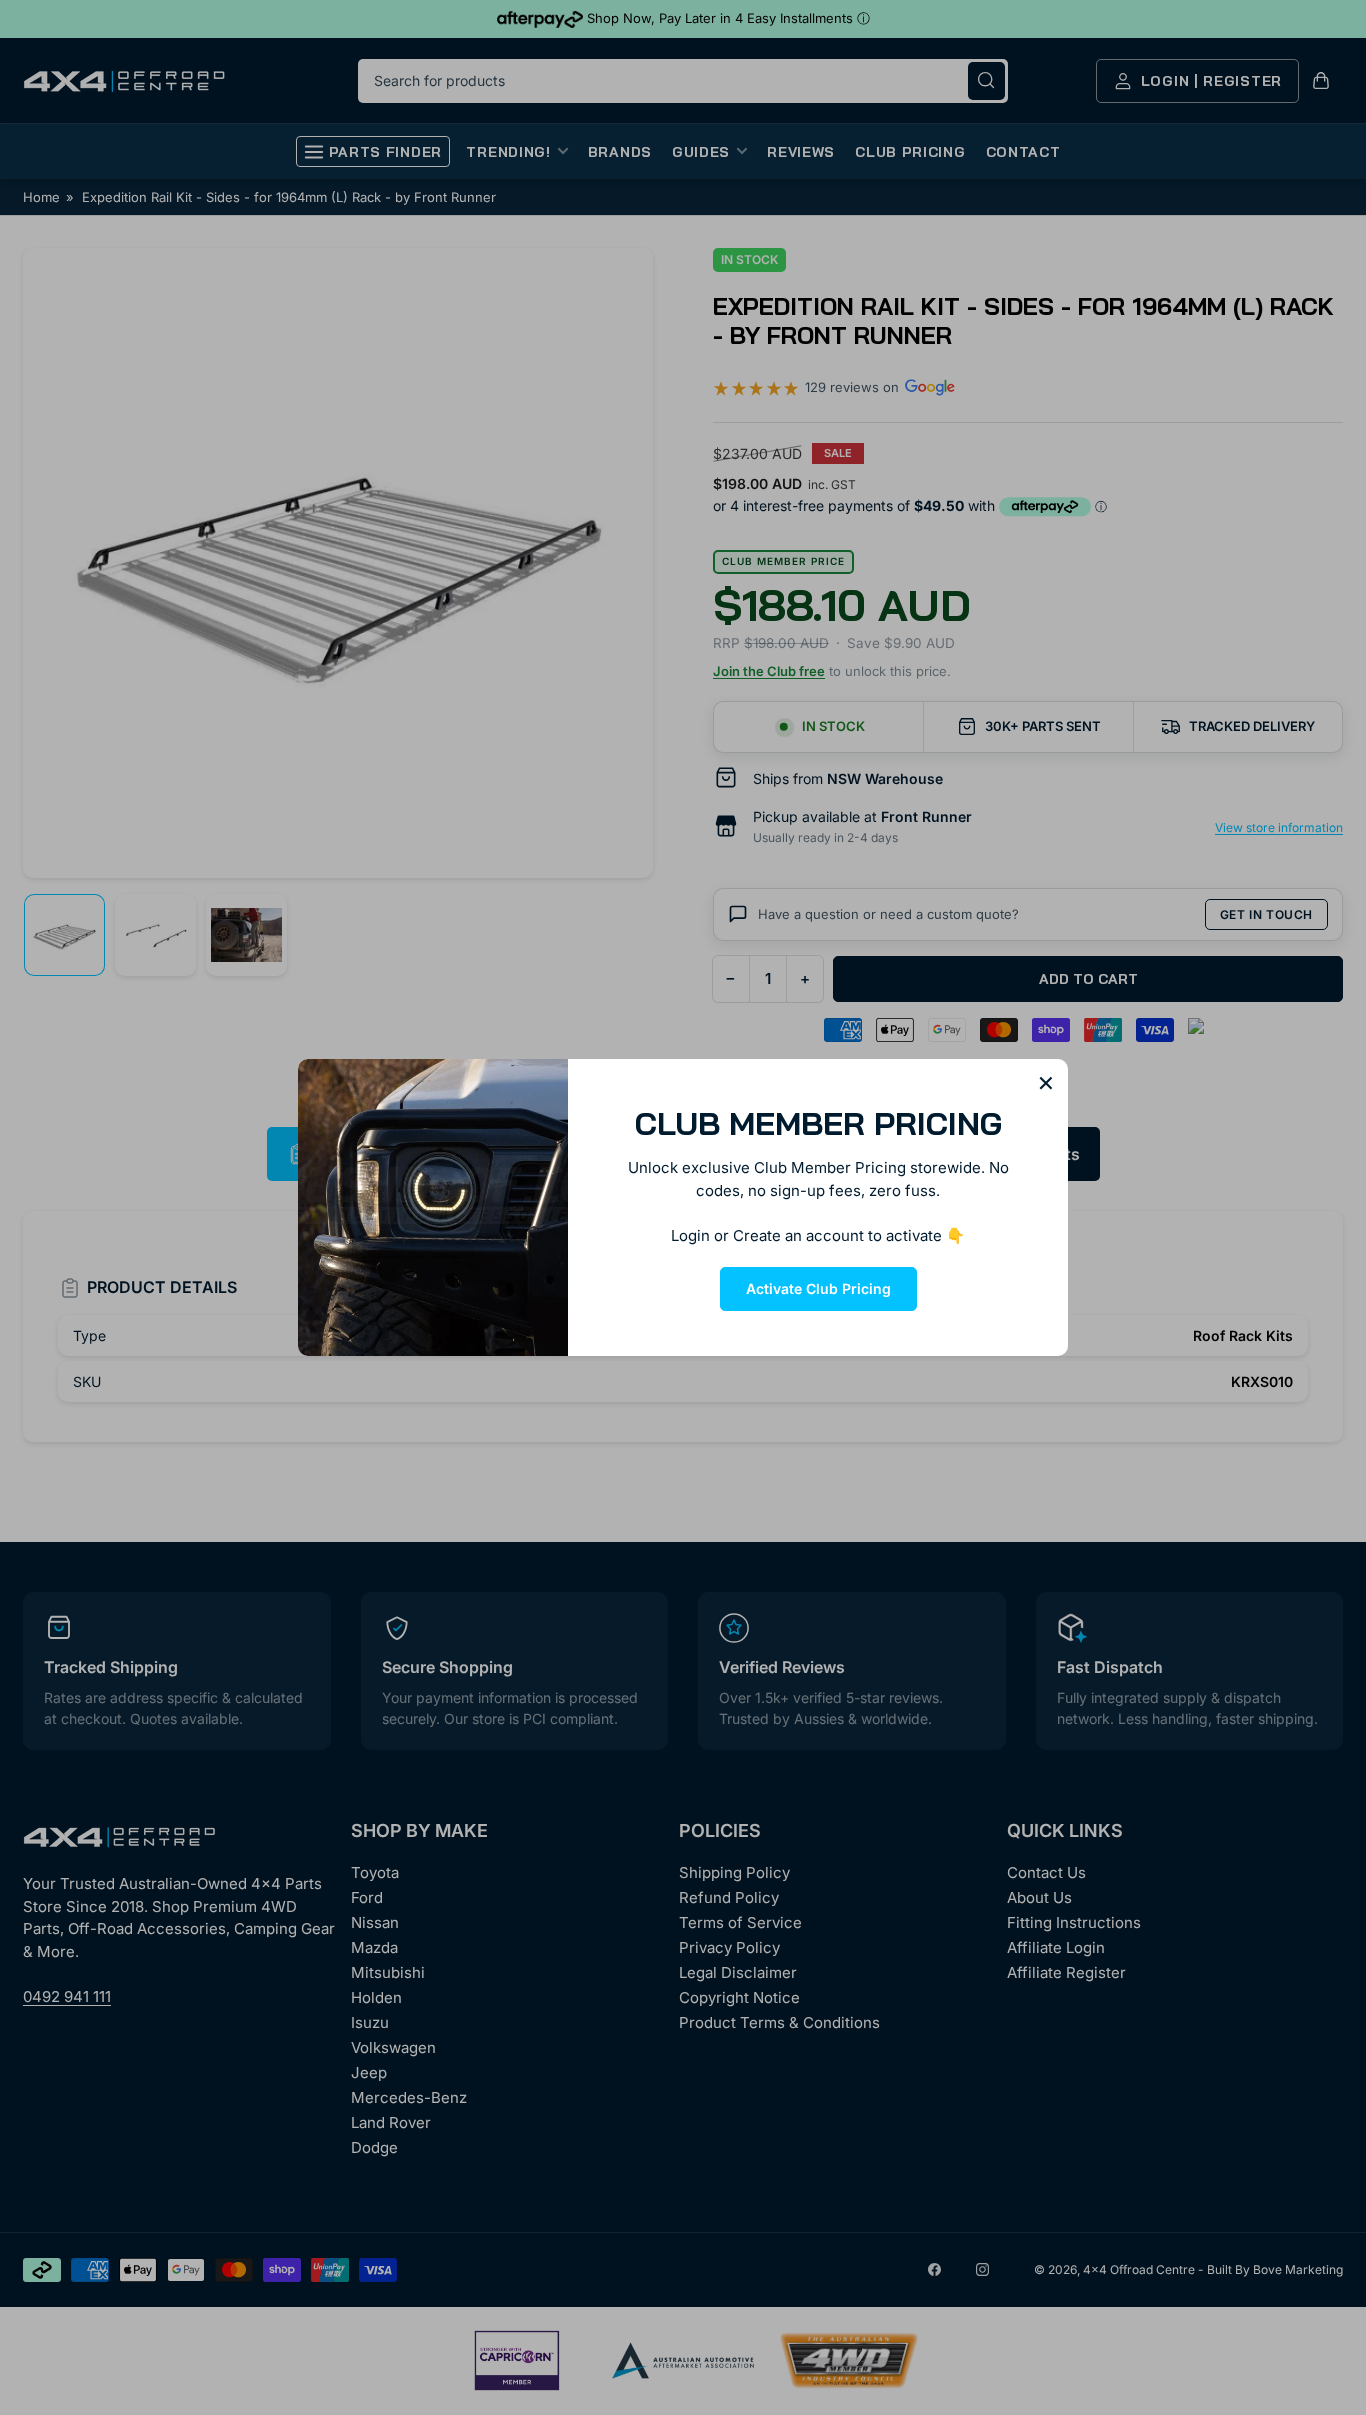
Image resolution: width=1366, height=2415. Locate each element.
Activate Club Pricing (818, 1288)
